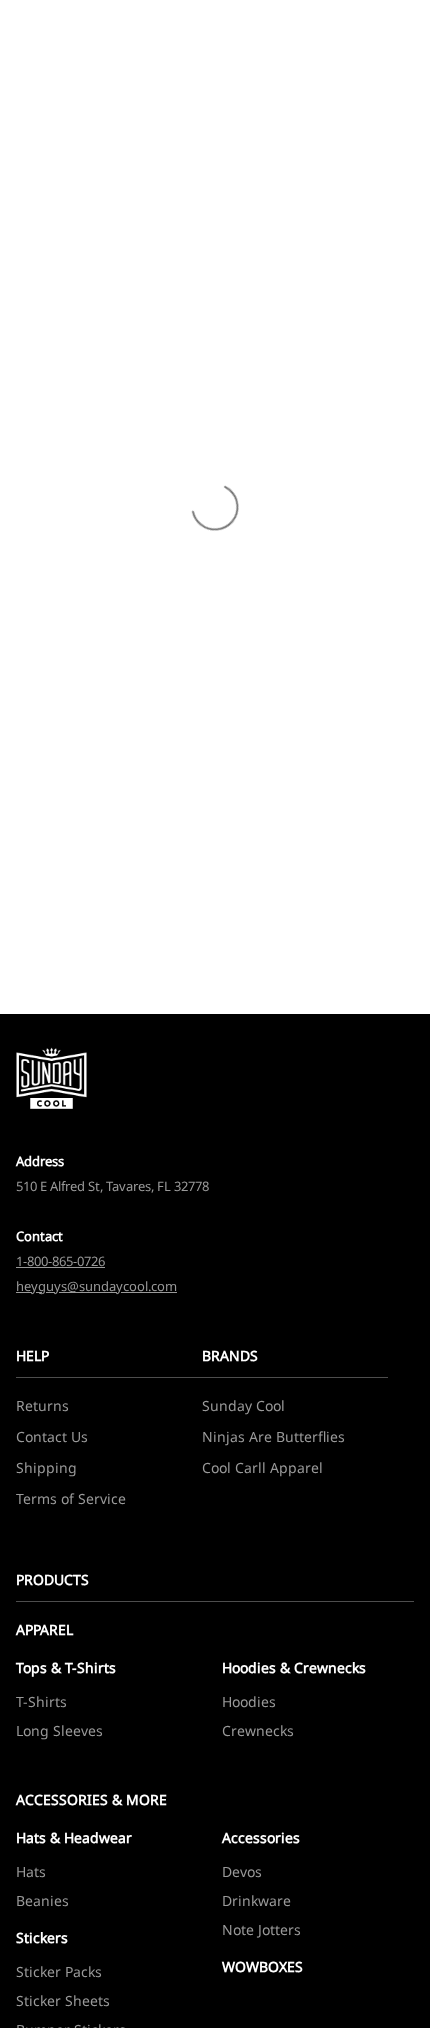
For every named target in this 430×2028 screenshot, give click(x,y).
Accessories (261, 1837)
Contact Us (52, 1436)
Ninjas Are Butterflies (273, 1436)
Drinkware (256, 1900)
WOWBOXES (262, 1966)
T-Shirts (41, 1701)
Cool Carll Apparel (262, 1467)
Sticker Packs (59, 1971)
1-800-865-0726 (60, 1261)
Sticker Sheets (63, 2000)
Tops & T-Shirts (66, 1667)
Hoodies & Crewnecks (294, 1667)
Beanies (42, 1900)
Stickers (42, 1937)
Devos (242, 1871)
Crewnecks (258, 1730)
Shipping (46, 1467)
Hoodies (249, 1701)
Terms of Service (71, 1498)
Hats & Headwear (74, 1837)
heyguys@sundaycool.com (96, 1286)
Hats (31, 1871)
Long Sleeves (59, 1730)
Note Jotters (261, 1929)
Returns (42, 1405)
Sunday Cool (243, 1405)
